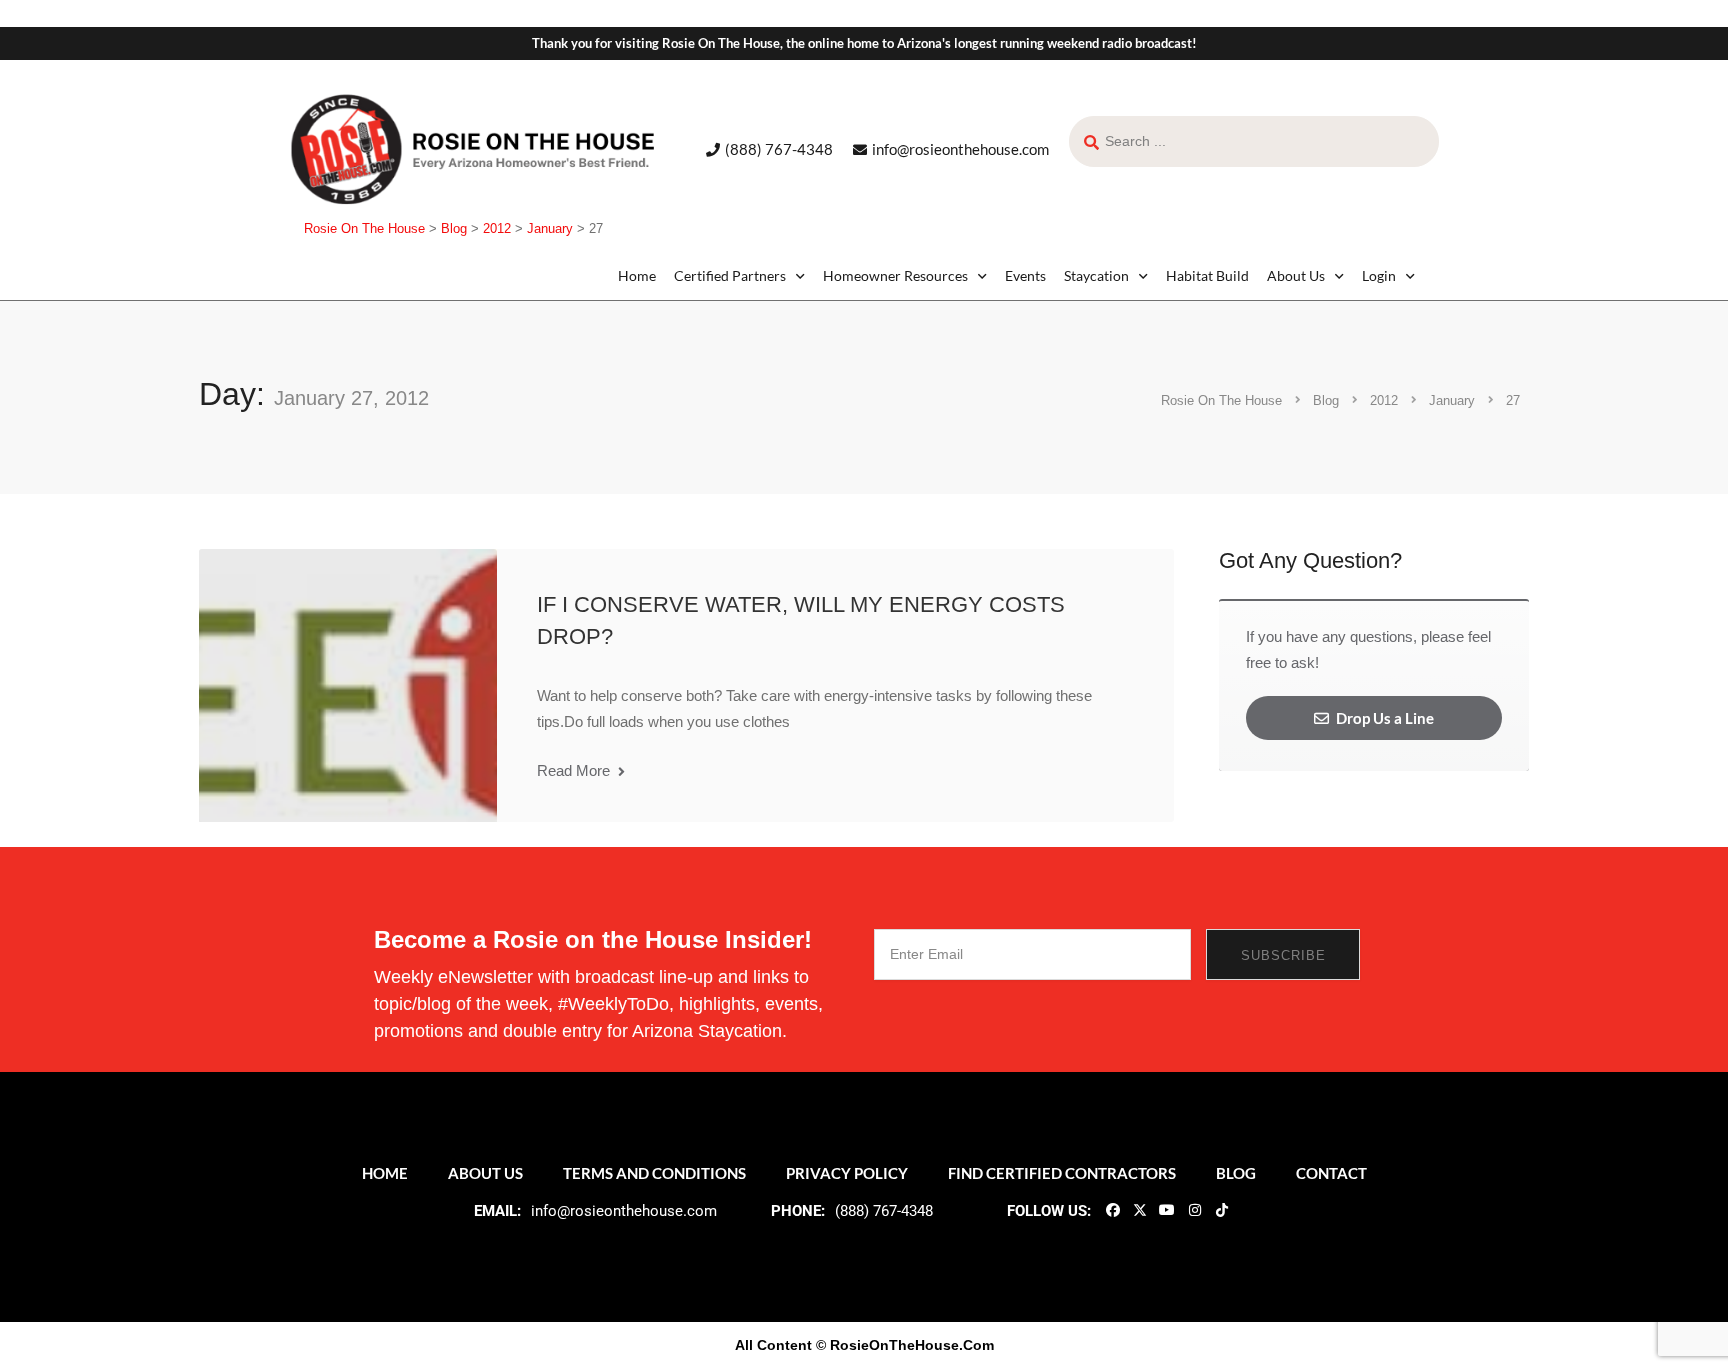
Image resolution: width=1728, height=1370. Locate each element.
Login (1379, 275)
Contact (1331, 1173)
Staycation (1096, 275)
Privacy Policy (847, 1173)
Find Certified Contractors (1062, 1173)
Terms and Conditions (654, 1173)
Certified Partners (730, 275)
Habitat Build (1207, 275)
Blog (1236, 1173)
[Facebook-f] (1112, 1209)
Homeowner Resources (895, 275)
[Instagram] (1194, 1209)
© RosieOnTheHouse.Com (905, 1345)
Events (1025, 275)
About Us (1296, 275)
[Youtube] (1167, 1209)
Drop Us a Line (1383, 718)
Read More (575, 770)
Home (637, 275)
